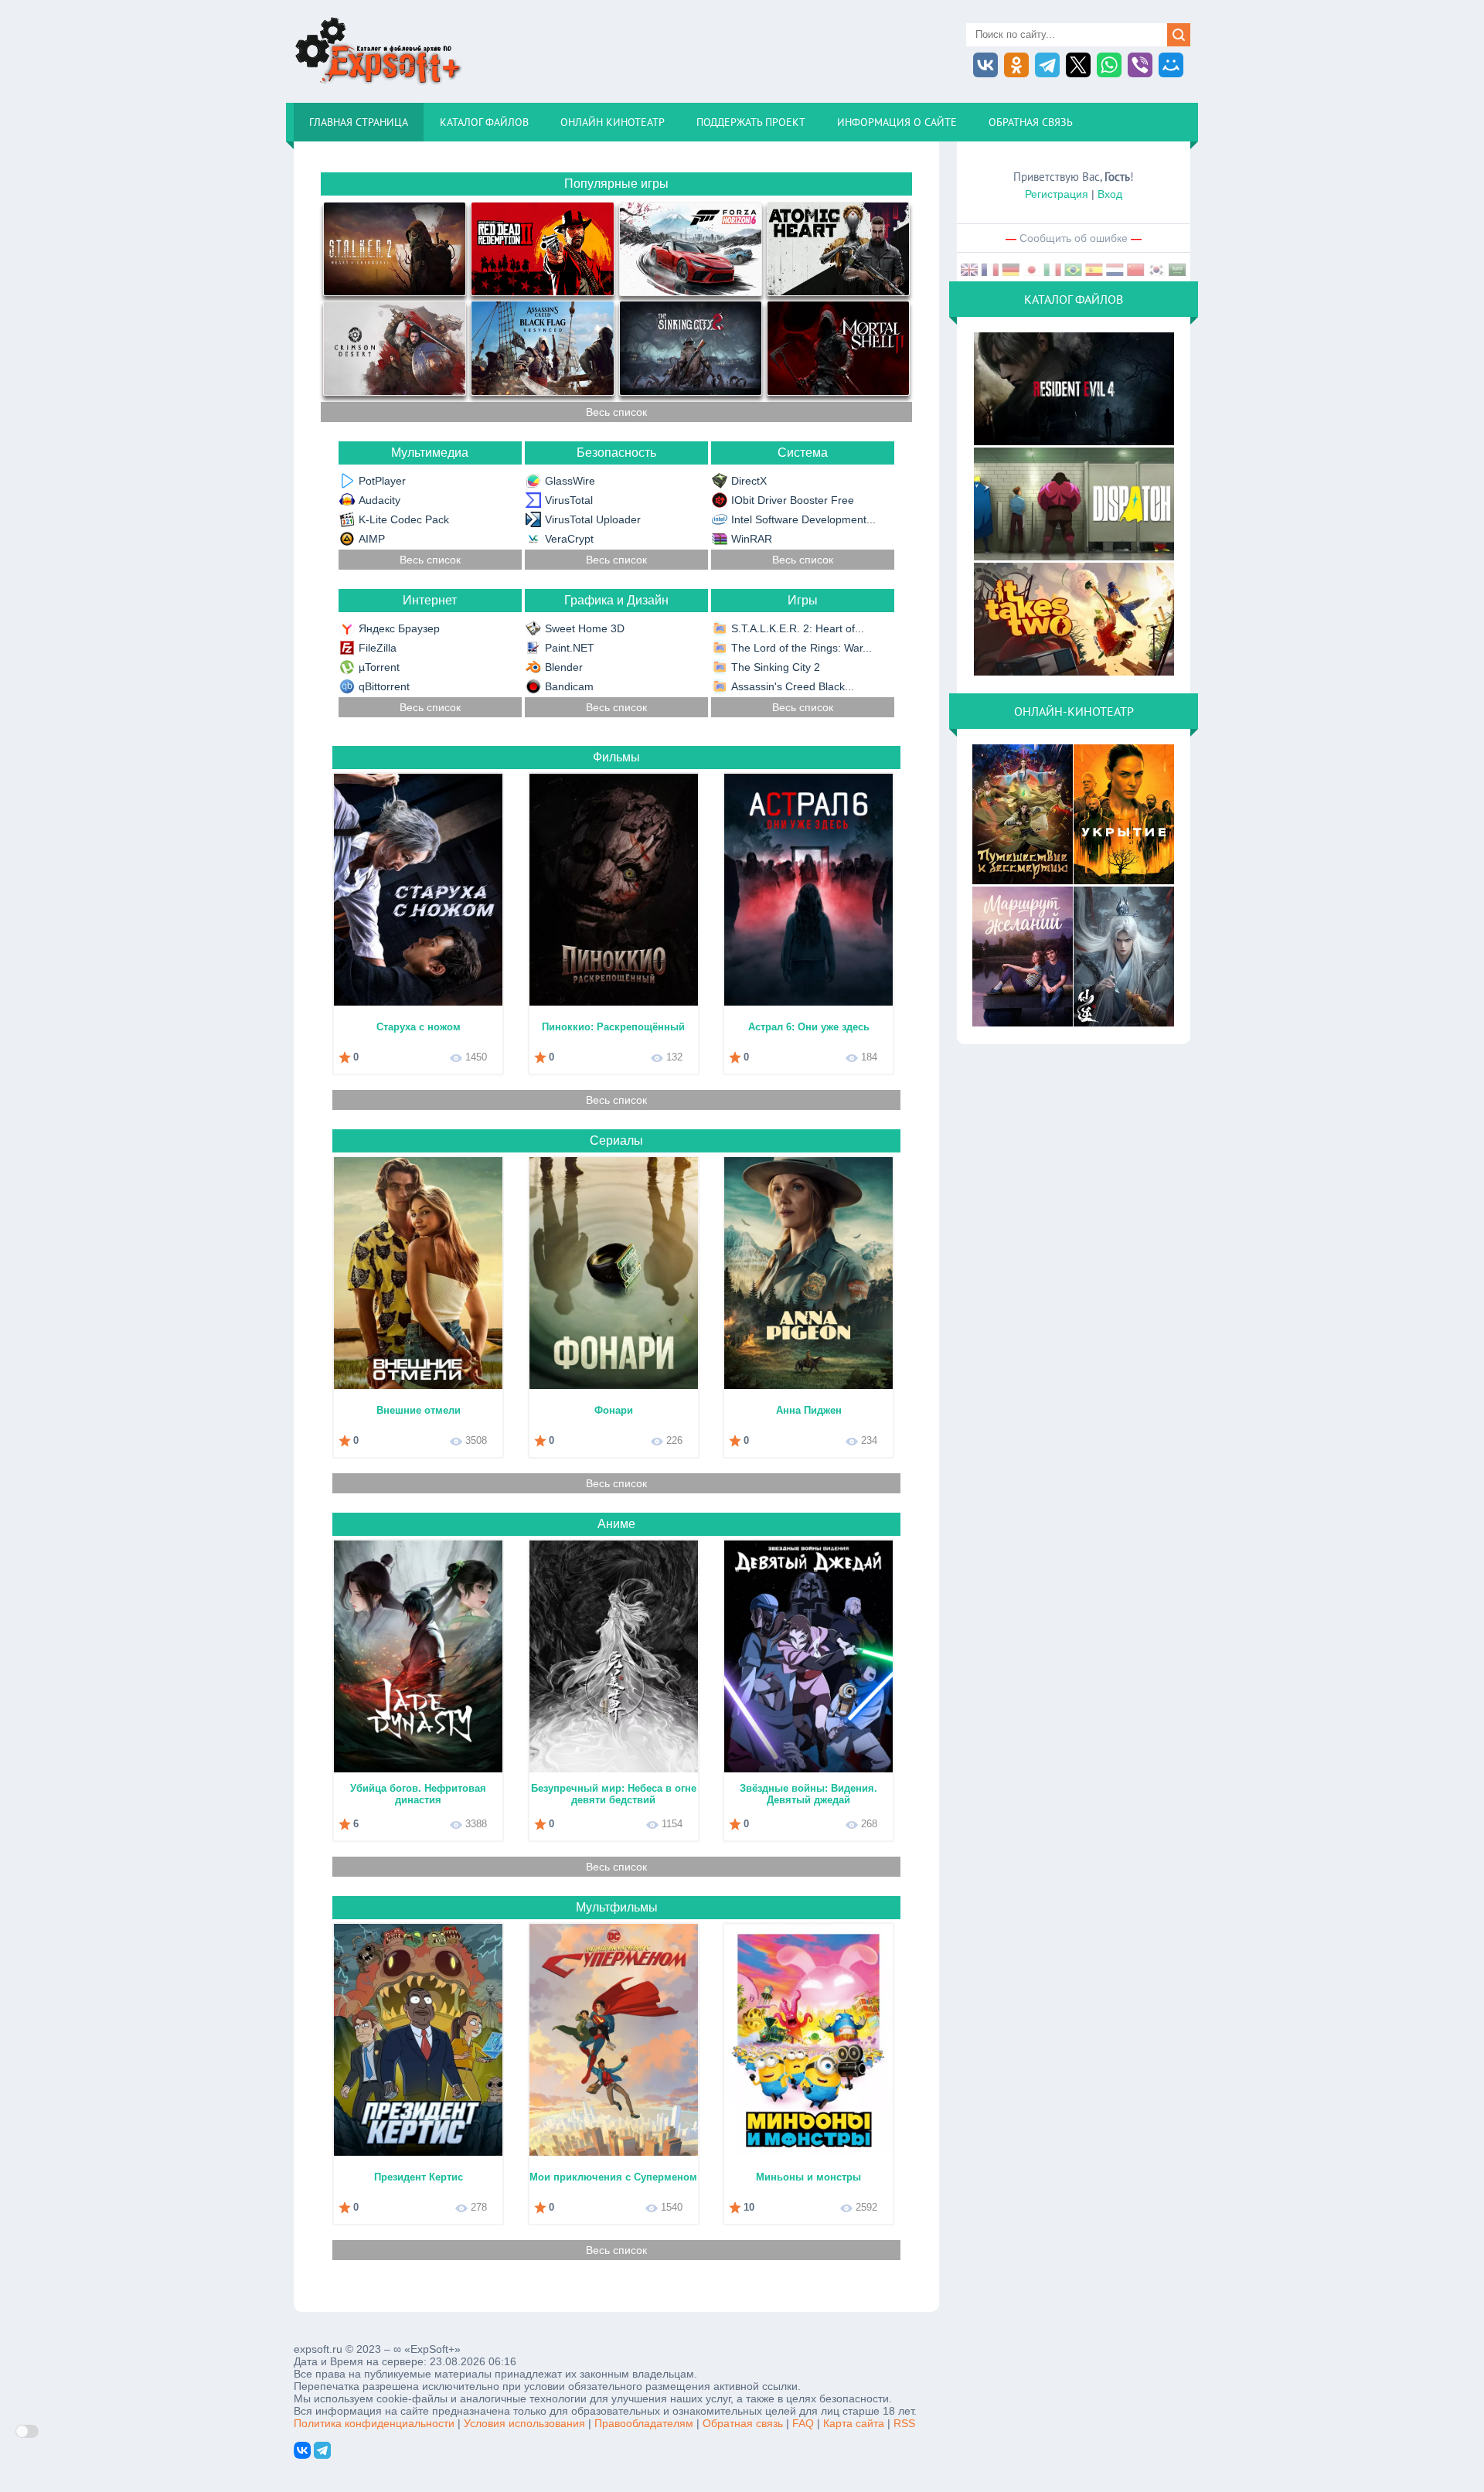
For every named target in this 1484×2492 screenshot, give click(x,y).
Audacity (380, 500)
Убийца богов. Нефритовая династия (418, 1794)
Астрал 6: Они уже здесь (809, 1027)
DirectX (749, 481)
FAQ (803, 2423)
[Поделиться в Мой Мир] (1171, 65)
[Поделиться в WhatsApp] (1109, 65)
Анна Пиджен (809, 1410)
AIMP (372, 539)
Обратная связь (743, 2423)
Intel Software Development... (803, 519)
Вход (1110, 194)
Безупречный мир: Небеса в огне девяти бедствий (614, 1794)
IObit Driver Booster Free (793, 500)
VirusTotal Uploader (593, 519)
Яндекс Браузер (399, 628)
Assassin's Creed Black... (793, 686)
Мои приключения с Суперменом (613, 2177)
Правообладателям (644, 2423)
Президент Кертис (419, 2177)
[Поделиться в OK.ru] (1016, 65)
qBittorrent (384, 686)
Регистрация (1057, 194)
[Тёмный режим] (27, 2431)
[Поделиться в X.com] (1078, 65)
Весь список (616, 412)
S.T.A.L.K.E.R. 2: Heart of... (798, 628)
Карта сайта (854, 2423)
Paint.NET (570, 648)
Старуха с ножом (419, 1027)
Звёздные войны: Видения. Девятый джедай (808, 1794)
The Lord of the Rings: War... (802, 648)
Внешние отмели (419, 1410)
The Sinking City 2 (776, 667)
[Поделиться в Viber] (1140, 65)
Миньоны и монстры (808, 2177)
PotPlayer (382, 481)
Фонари (614, 1410)
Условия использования (524, 2423)
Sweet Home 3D (585, 628)
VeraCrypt (569, 539)
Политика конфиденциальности (374, 2423)
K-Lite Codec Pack (404, 519)
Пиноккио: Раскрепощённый (613, 1027)
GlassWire (570, 481)
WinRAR (752, 539)
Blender (564, 667)
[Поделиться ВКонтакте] (985, 65)
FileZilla (378, 648)
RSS (904, 2423)
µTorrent (379, 667)
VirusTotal (569, 500)
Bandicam (569, 686)
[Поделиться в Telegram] (1047, 65)
